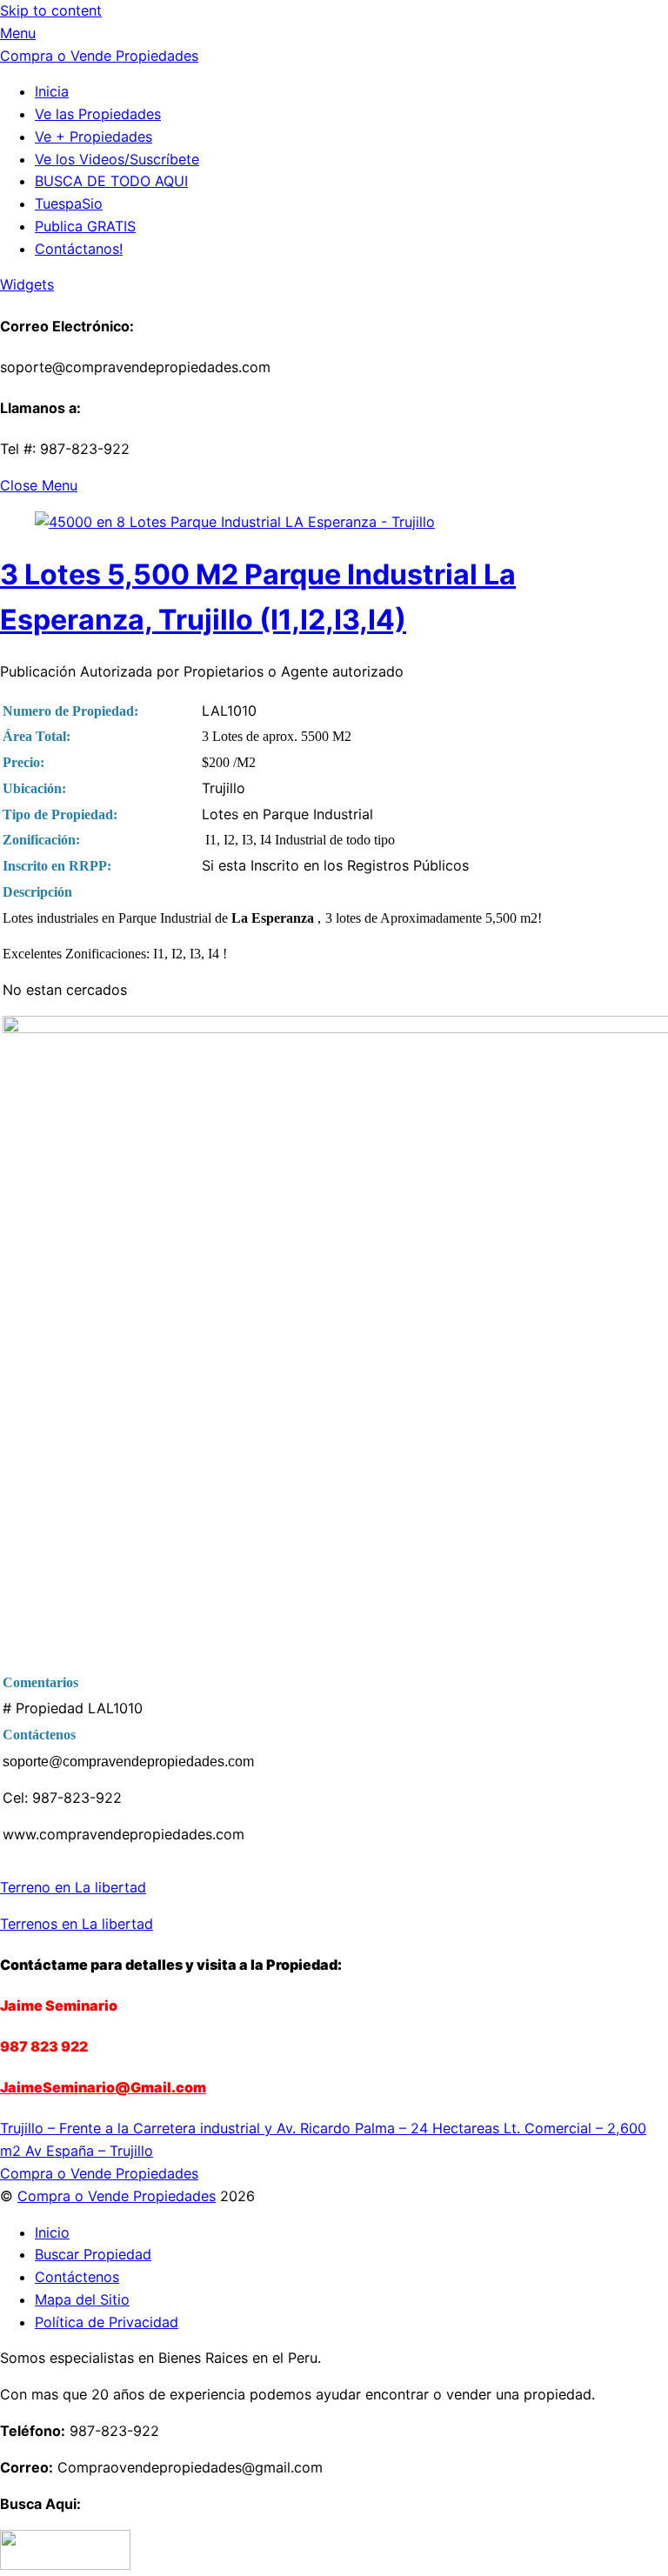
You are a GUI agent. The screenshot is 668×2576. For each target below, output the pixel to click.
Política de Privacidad (107, 2322)
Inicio (52, 2232)
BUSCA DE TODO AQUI (111, 181)
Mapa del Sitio (82, 2299)
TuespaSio (69, 204)
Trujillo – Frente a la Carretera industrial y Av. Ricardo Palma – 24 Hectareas (250, 2128)
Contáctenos (77, 2277)
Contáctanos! (79, 249)
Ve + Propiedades (94, 137)
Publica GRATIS (85, 226)
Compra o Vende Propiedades (117, 2196)
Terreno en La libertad (73, 1887)
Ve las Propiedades (98, 114)
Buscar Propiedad (93, 2254)
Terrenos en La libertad (77, 1924)
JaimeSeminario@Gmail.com (103, 2087)
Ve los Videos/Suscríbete (117, 159)
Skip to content (51, 10)
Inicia (52, 91)
